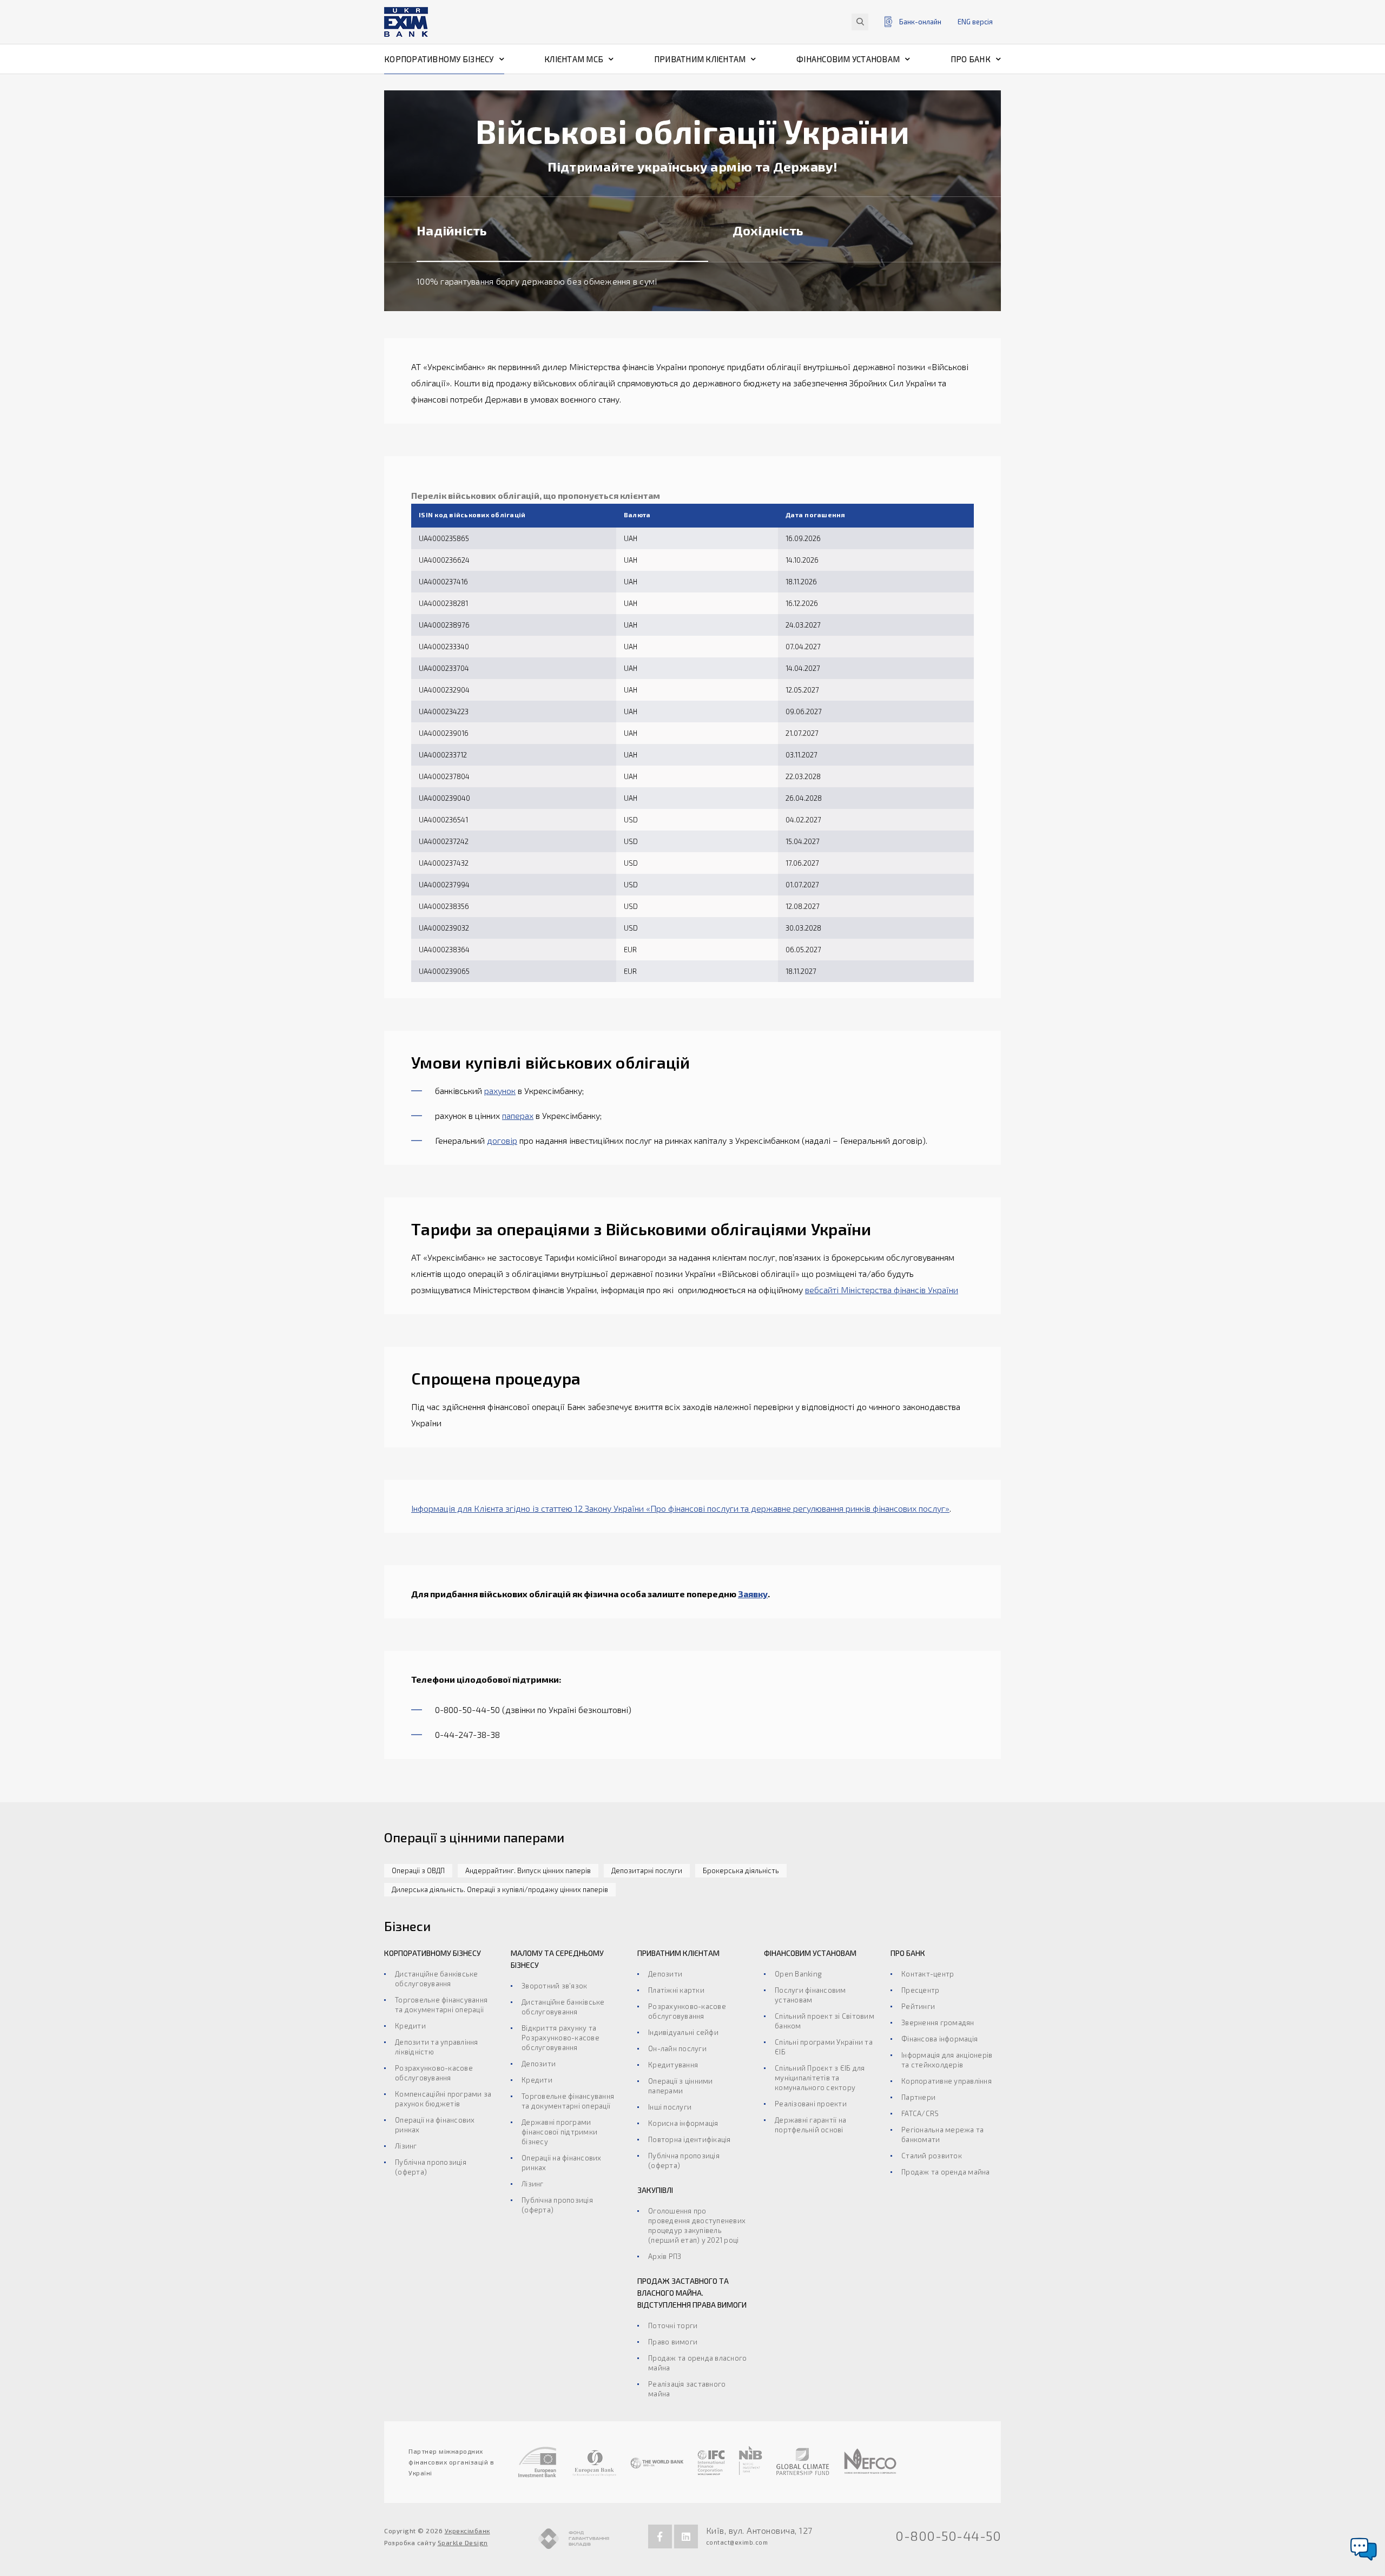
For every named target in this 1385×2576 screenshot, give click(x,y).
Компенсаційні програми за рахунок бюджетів (443, 2099)
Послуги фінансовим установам (810, 1995)
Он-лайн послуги (677, 2048)
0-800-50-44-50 (948, 2536)
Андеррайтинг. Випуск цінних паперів (528, 1870)
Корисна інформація (683, 2123)
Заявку (753, 1594)
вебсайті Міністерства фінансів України (882, 1290)
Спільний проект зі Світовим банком (825, 2021)
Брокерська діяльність (741, 1870)
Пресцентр (920, 1990)
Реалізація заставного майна (687, 2389)
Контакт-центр (928, 1974)
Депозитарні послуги (647, 1870)
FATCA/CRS (920, 2113)
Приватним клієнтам (700, 59)
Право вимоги (673, 2342)
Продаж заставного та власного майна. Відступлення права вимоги (692, 2293)
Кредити (410, 2026)
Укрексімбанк (467, 2531)
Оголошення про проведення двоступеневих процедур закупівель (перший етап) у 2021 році (697, 2225)
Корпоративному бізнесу (439, 59)
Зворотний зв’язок (554, 1986)
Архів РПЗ (665, 2256)
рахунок (500, 1091)
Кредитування (673, 2065)
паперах (518, 1115)
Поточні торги (673, 2325)
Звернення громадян (938, 2022)
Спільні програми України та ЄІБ (824, 2047)
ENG (975, 22)
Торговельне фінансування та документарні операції (441, 2005)
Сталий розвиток (932, 2156)
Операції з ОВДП (418, 1870)
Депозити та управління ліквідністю (437, 2047)
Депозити (539, 2064)
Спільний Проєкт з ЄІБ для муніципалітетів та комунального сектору (820, 2078)
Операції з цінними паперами (681, 2086)
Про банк (971, 59)
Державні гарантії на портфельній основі (810, 2125)
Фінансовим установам (848, 59)
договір (502, 1140)
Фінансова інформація (939, 2039)
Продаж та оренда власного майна (697, 2363)
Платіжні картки (676, 1990)
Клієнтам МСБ (574, 59)
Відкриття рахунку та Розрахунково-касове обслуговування (560, 2038)
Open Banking (798, 1974)
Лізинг (406, 2146)
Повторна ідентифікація (690, 2139)
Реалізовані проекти (811, 2104)
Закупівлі (655, 2190)
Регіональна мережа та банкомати (942, 2134)
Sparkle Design (463, 2542)
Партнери (918, 2097)
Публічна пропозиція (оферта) (431, 2167)
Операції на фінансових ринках (435, 2125)
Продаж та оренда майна (946, 2172)
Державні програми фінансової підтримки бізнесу (559, 2132)
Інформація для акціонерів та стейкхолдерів (947, 2060)
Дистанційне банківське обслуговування (437, 1979)
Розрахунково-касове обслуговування (434, 2073)
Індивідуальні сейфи (683, 2032)
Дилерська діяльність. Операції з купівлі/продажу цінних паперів (500, 1889)
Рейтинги (918, 2006)
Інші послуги (670, 2107)
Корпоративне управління (947, 2081)
